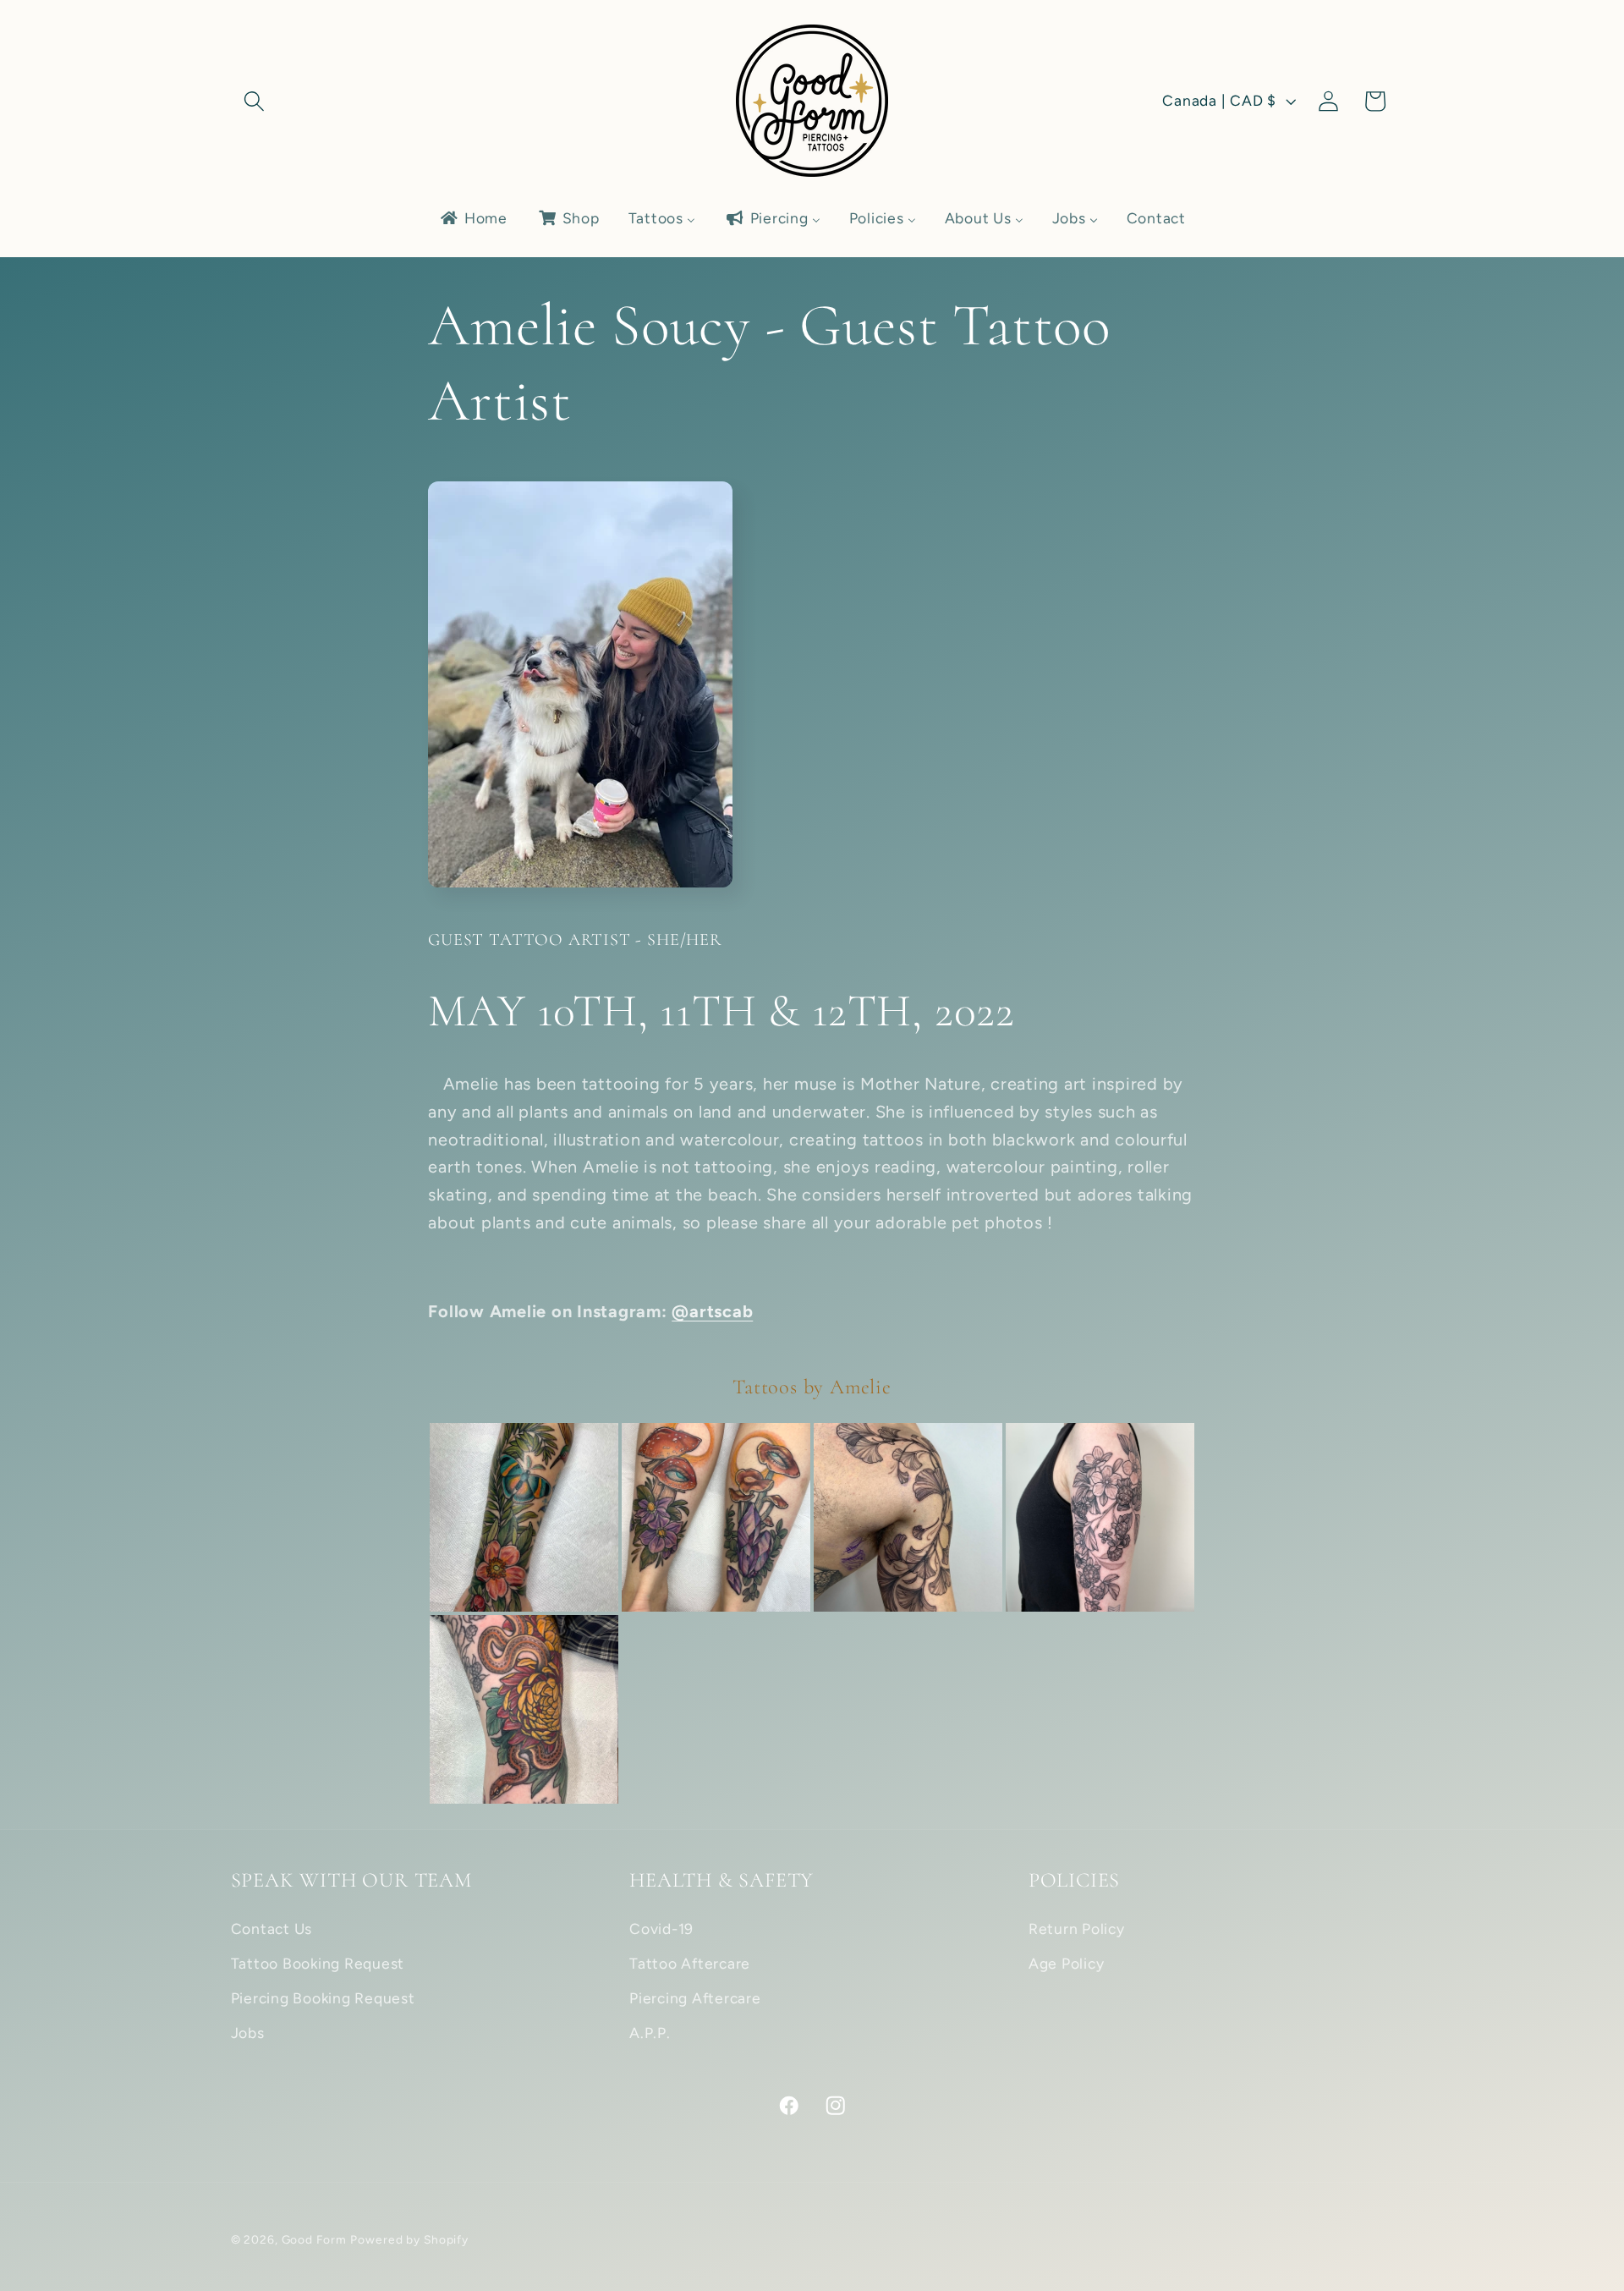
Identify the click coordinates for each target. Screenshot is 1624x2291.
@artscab (712, 1311)
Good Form (314, 2239)
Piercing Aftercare (695, 1998)
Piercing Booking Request (323, 1998)
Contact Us (272, 1928)
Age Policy (1067, 1963)
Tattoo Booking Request (318, 1963)
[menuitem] (473, 218)
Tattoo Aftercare (690, 1963)
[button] (254, 101)
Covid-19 (661, 1928)
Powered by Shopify (409, 2239)
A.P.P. (650, 2033)
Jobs (248, 2033)
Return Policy (1077, 1928)
